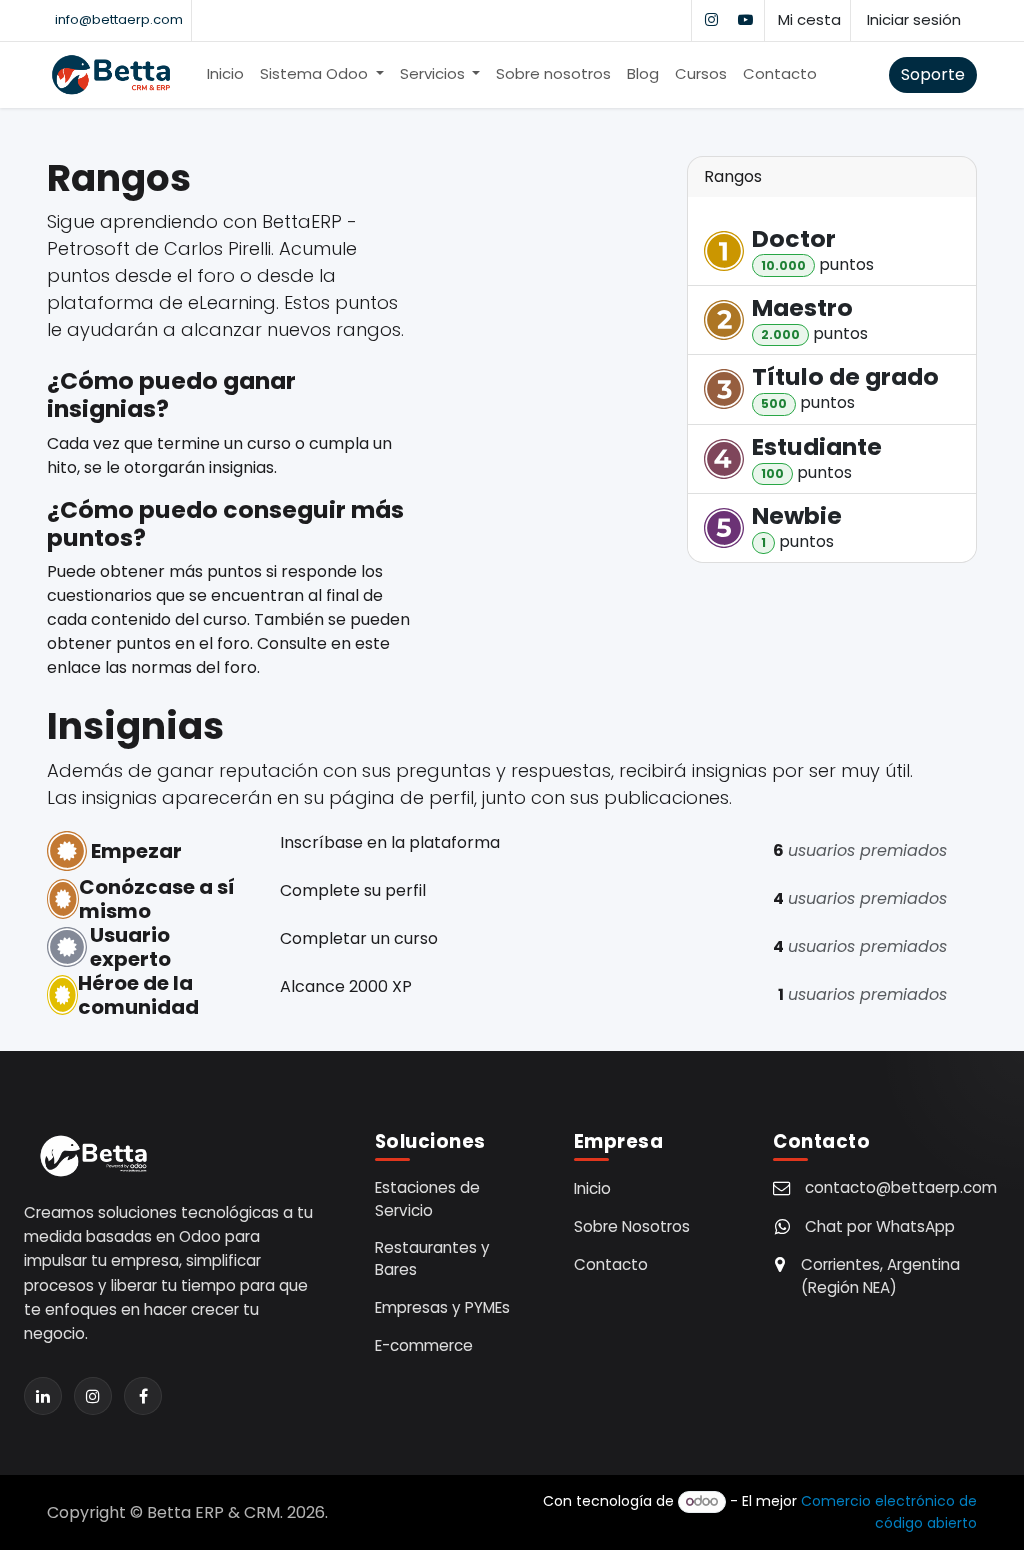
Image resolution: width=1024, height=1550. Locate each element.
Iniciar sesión (914, 19)
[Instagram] (711, 20)
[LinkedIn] (43, 1396)
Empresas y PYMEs (442, 1307)
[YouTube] (745, 20)
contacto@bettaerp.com (901, 1187)
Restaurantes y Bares (432, 1259)
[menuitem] (225, 74)
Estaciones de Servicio (427, 1199)
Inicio (592, 1188)
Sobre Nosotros (632, 1226)
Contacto (611, 1264)
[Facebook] (143, 1396)
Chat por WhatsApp (880, 1226)
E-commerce (424, 1345)
